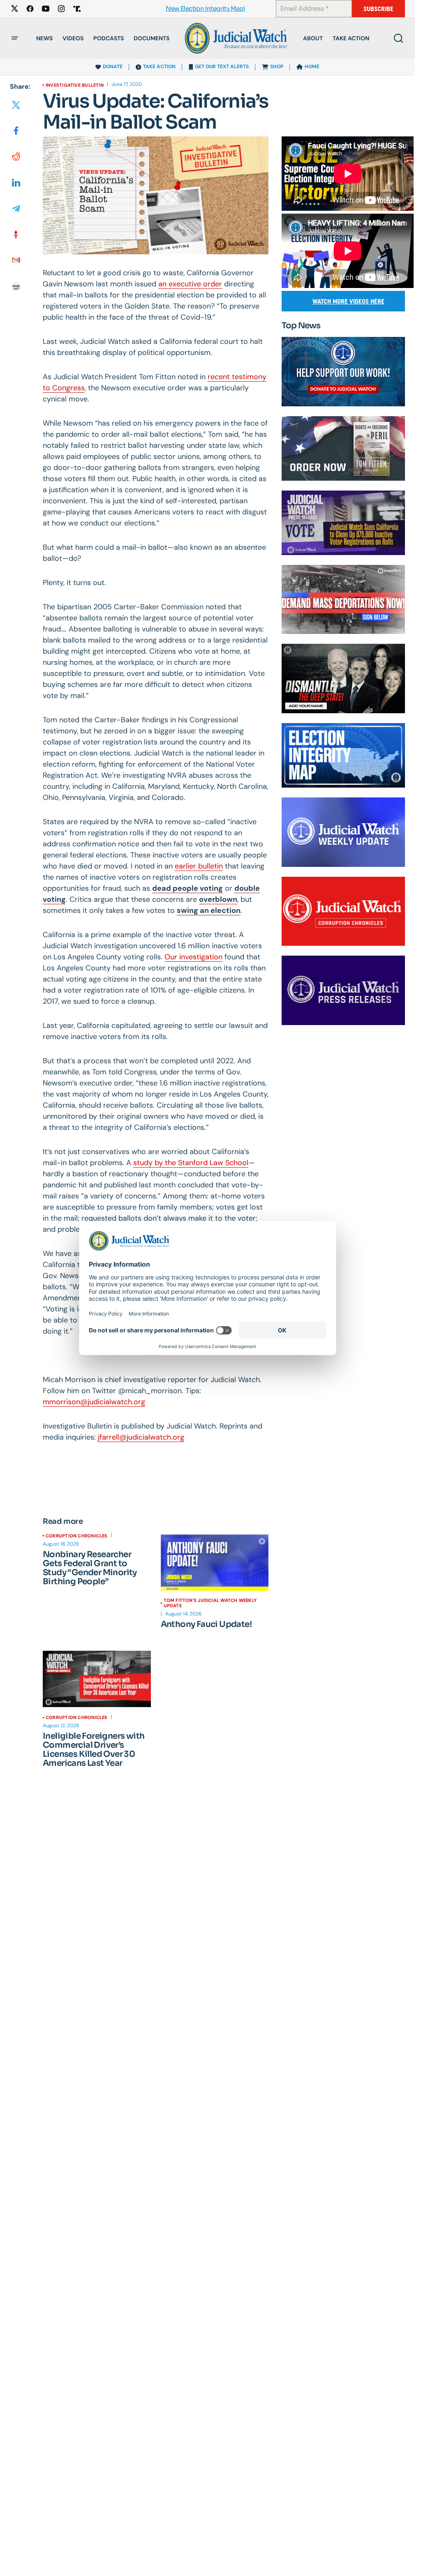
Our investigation (193, 957)
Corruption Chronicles (77, 1536)
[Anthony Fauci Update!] (215, 1563)
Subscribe (378, 9)
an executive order (190, 284)
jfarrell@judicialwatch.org (141, 1437)
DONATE (113, 67)
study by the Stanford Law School (191, 1163)
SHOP (277, 67)
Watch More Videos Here (348, 301)
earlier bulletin (199, 866)
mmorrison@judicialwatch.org (94, 1402)
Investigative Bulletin (75, 85)
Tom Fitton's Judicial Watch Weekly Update (210, 1603)
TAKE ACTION (159, 67)
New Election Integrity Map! (205, 9)
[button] (15, 38)
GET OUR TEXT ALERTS (222, 67)
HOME (312, 67)
